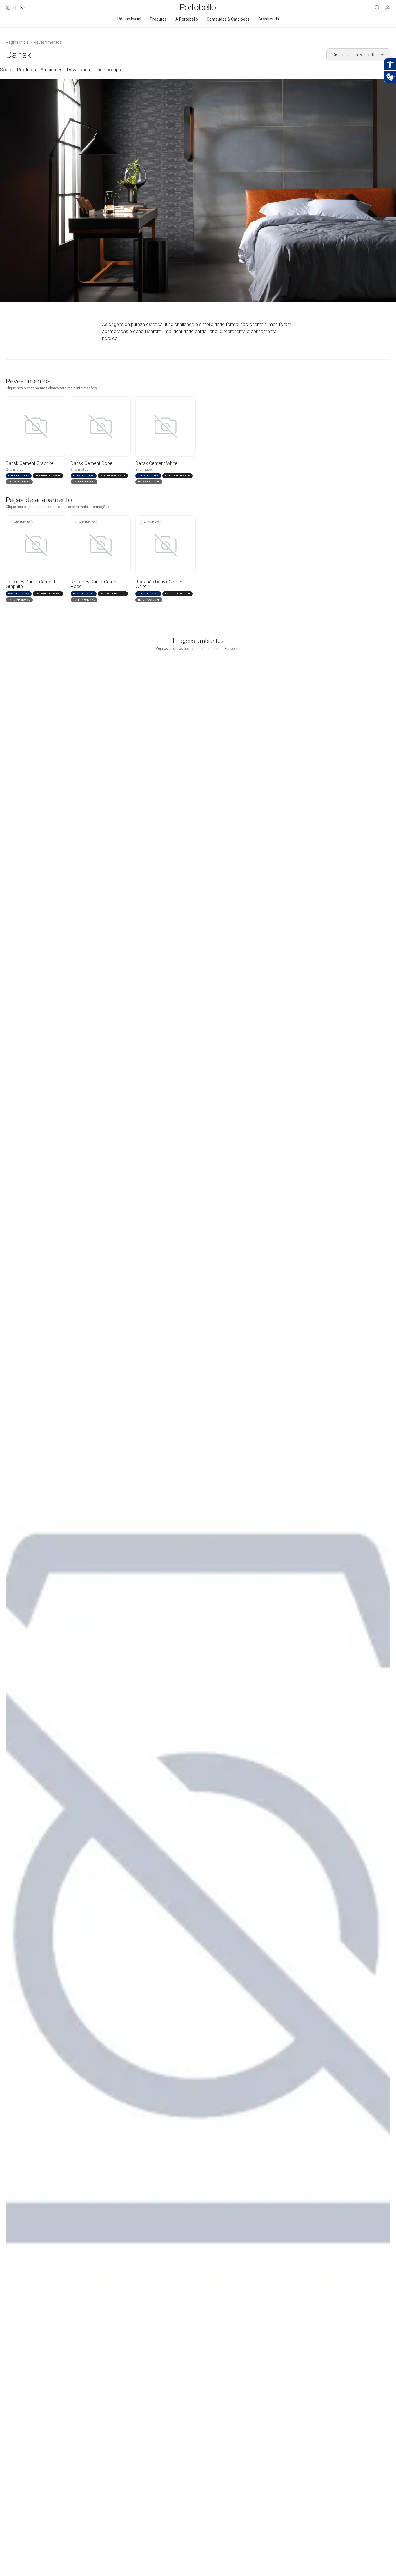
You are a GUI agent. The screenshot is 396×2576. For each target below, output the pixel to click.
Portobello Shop (48, 594)
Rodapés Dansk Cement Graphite (30, 584)
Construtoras (19, 594)
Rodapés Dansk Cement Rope (95, 584)
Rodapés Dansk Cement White (160, 584)
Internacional (19, 600)
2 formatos (15, 470)
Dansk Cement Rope (92, 463)
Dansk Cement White (156, 463)
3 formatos (80, 470)
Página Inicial (18, 42)
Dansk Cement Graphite (30, 463)
